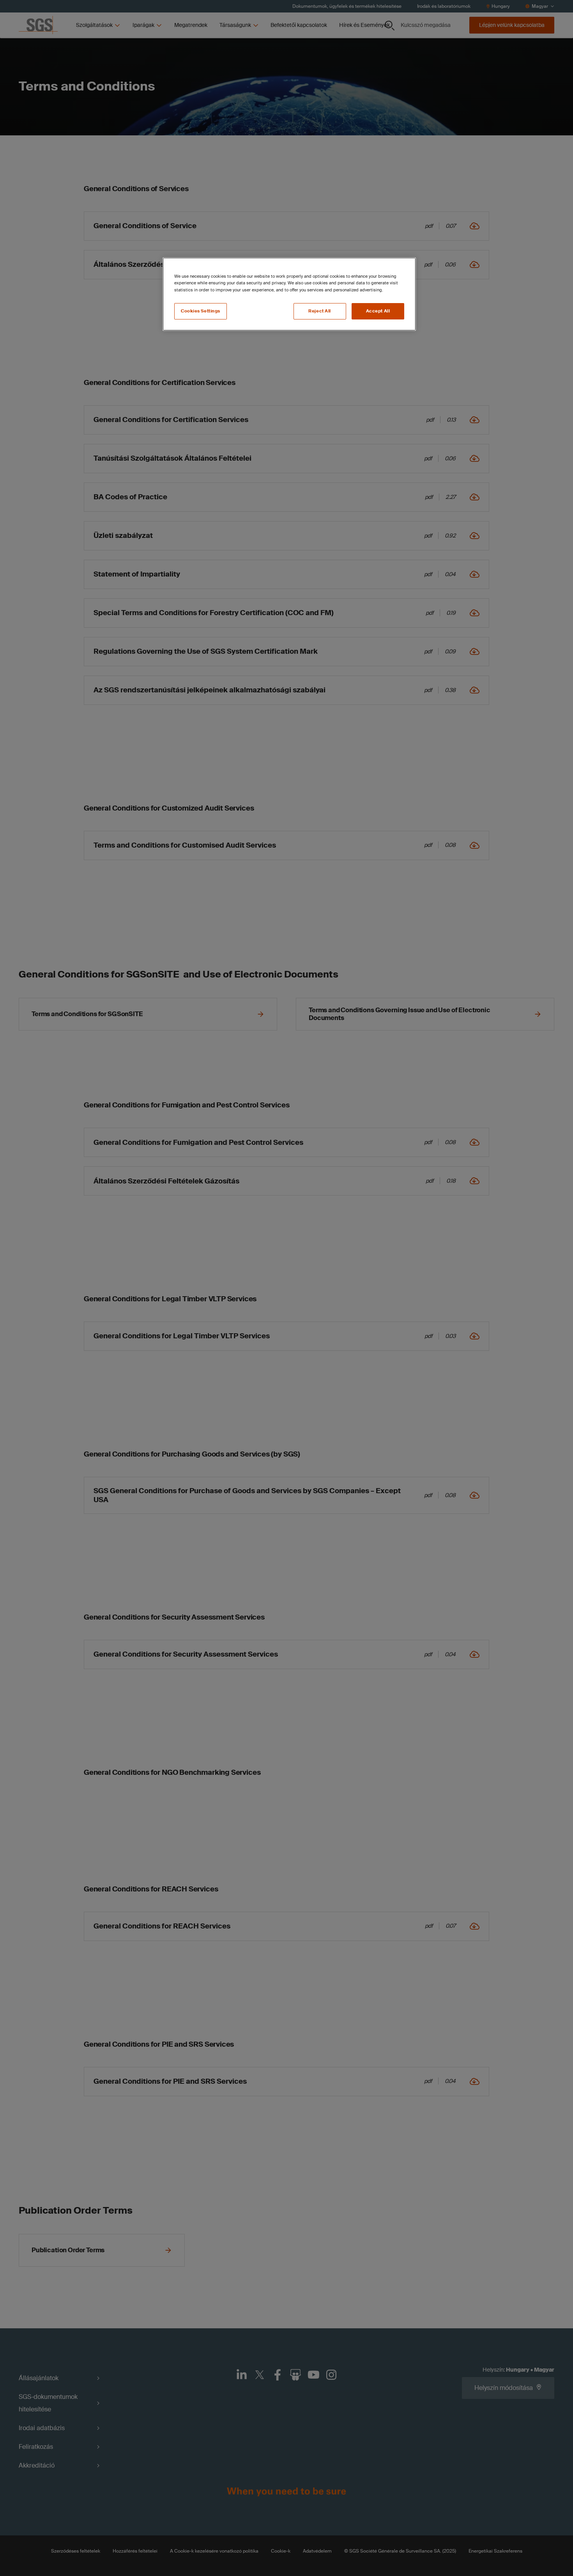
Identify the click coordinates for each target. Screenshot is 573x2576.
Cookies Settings (201, 311)
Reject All (320, 311)
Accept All (378, 311)
